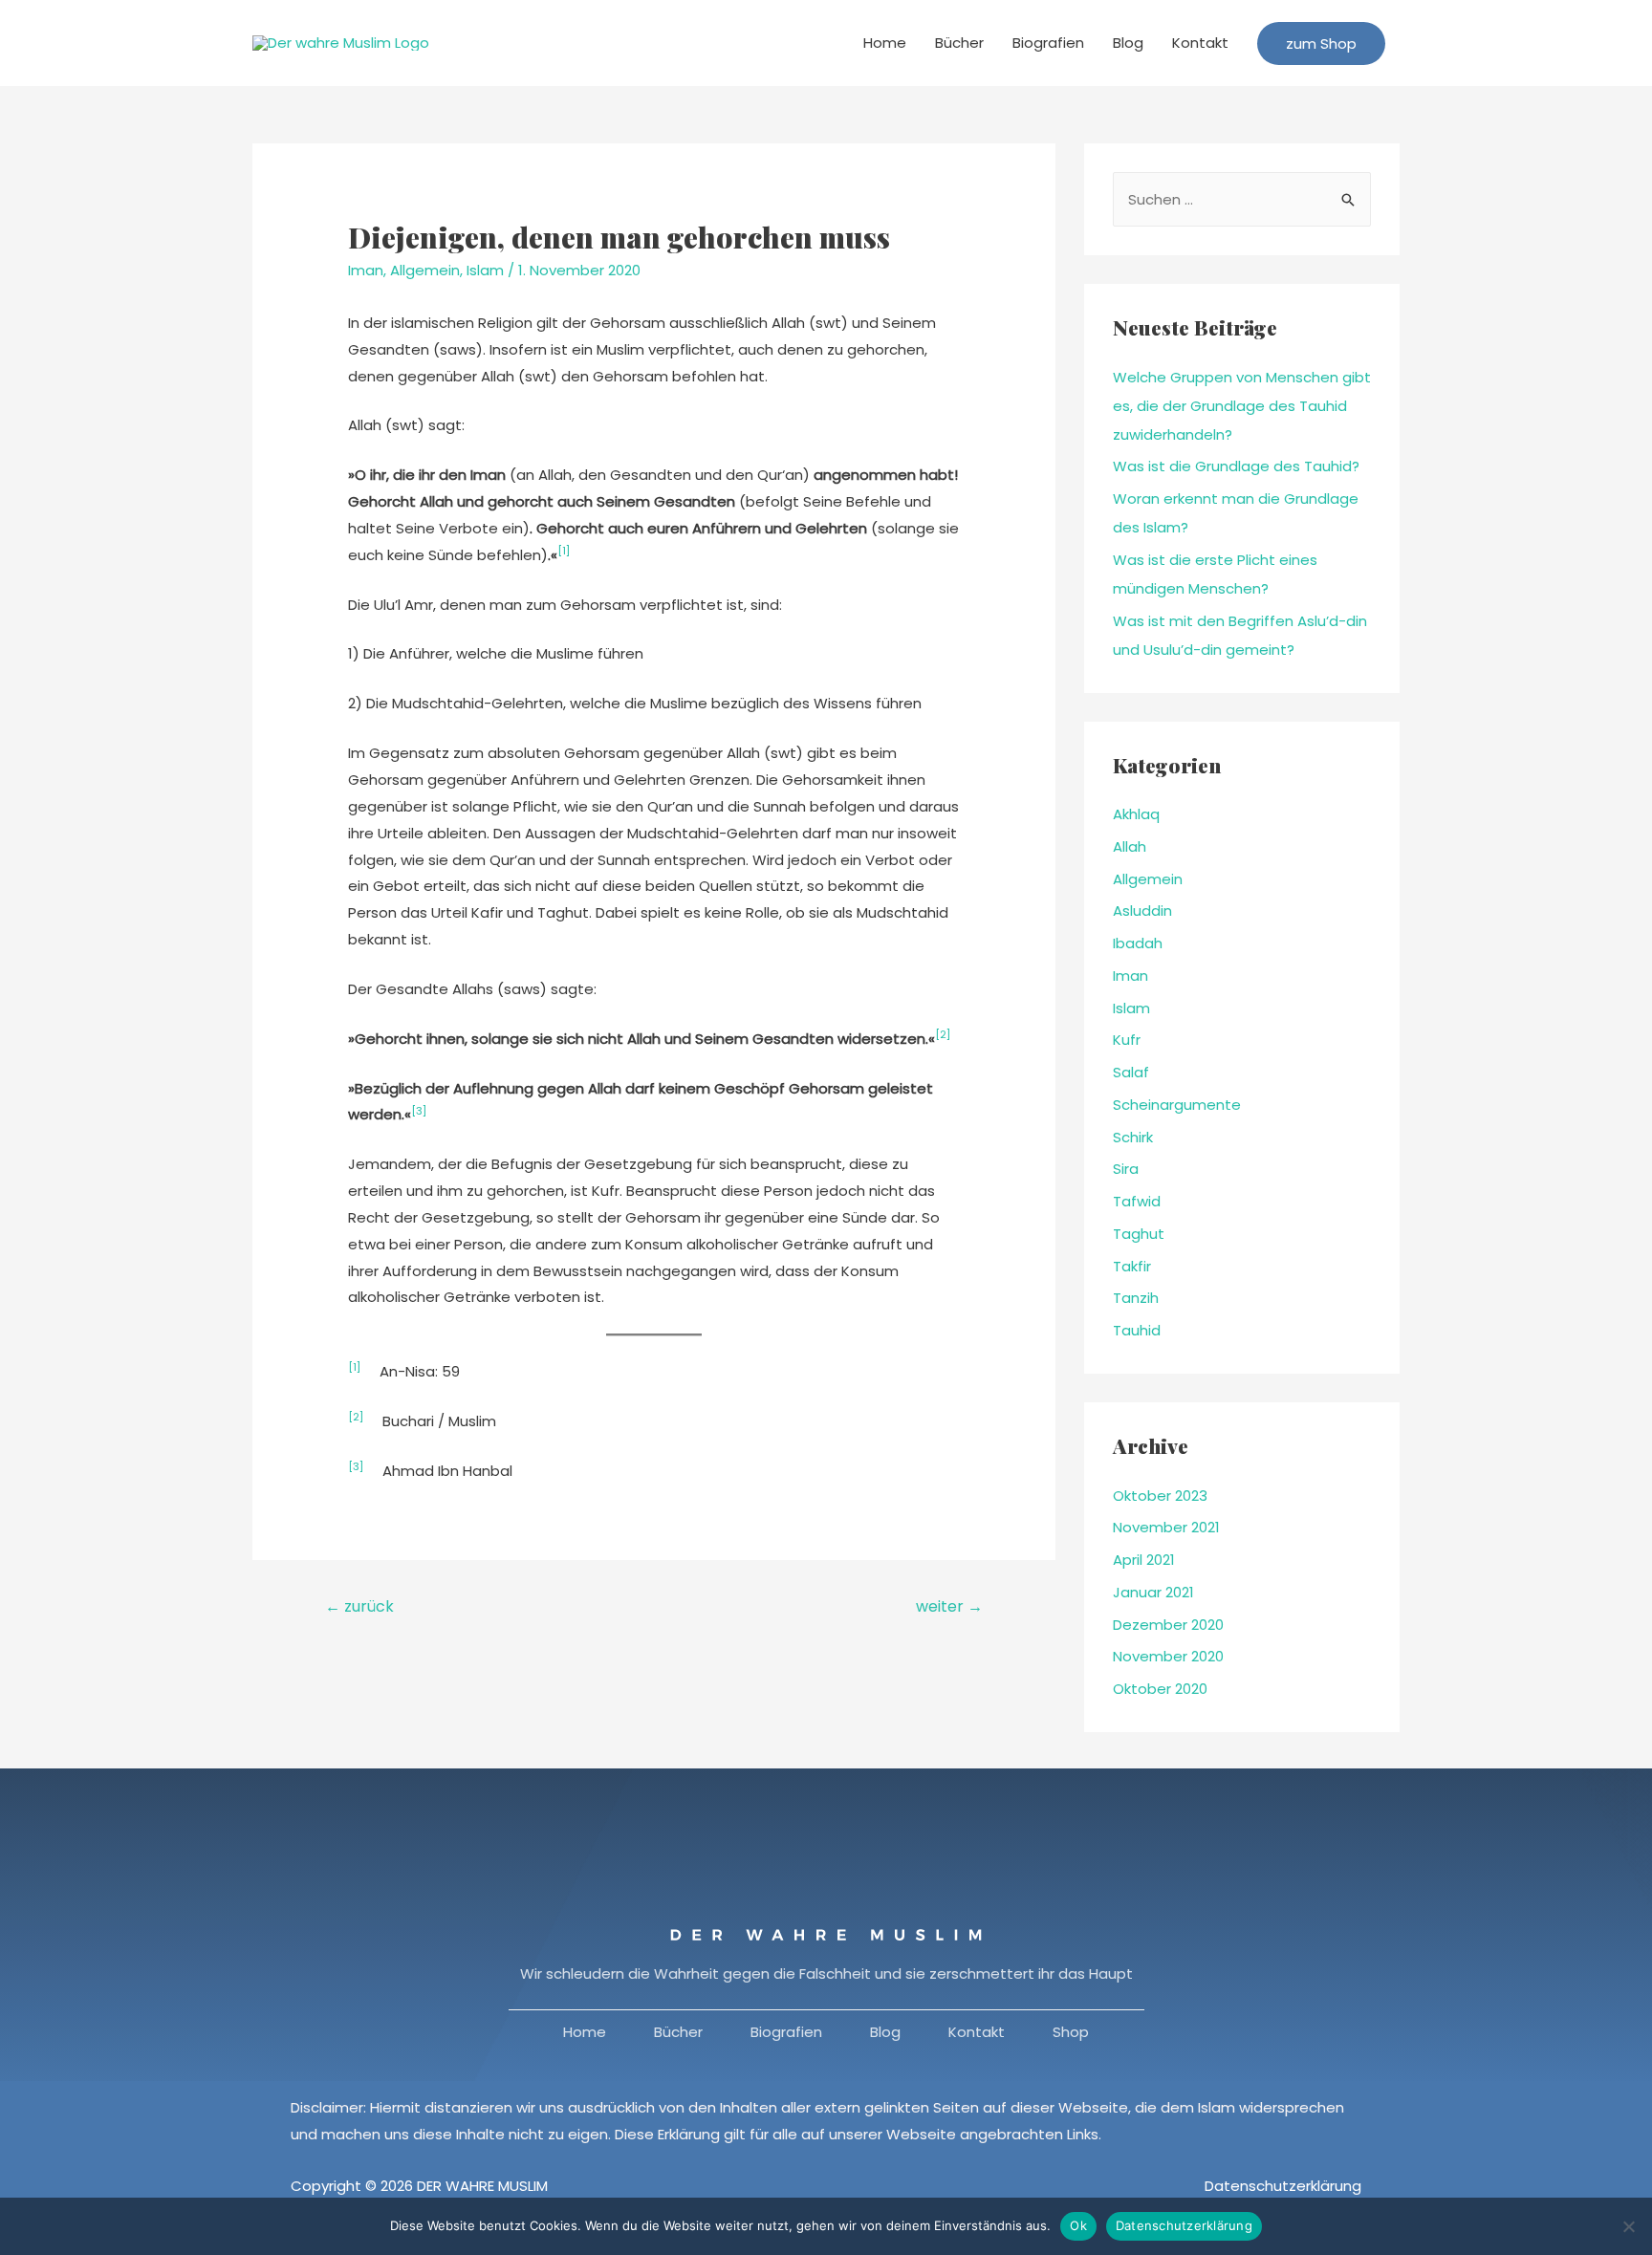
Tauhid (1137, 1330)
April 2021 (1144, 1560)
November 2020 (1168, 1656)
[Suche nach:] (1242, 199)
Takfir (1132, 1266)
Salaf (1131, 1072)
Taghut (1139, 1234)
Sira (1126, 1169)
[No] (1628, 2226)
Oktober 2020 (1160, 1689)
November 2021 (1166, 1527)
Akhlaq (1136, 814)
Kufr (1127, 1040)
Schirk (1133, 1137)
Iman (366, 270)
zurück (359, 1606)
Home (885, 43)
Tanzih (1136, 1298)
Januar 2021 (1153, 1592)
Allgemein (425, 270)
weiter (949, 1606)
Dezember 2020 (1168, 1625)
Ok (1078, 2225)
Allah (1130, 846)
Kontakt (1200, 43)
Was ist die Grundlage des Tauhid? (1236, 466)
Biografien (1048, 43)
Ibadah (1138, 943)
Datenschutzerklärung (1283, 2186)
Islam (485, 270)
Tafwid (1137, 1201)
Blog (1128, 43)
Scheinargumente (1177, 1105)
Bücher (959, 43)
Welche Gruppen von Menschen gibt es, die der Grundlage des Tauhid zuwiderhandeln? (1242, 406)
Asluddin (1142, 911)
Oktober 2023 (1160, 1496)
